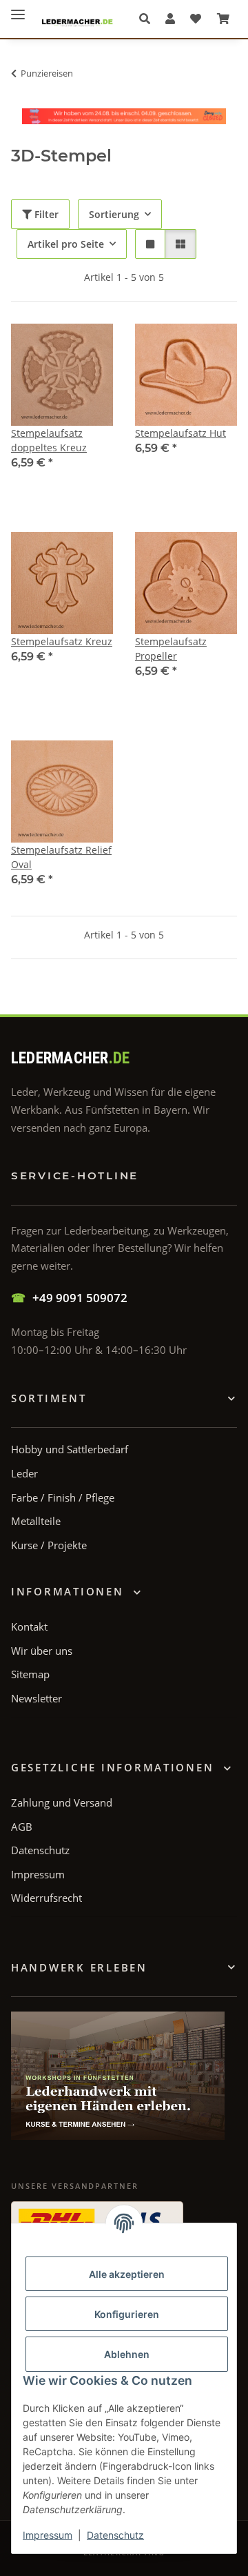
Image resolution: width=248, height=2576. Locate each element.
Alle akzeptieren (127, 2274)
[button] (148, 19)
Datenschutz (115, 2535)
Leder (24, 1473)
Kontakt (29, 1626)
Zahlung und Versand (62, 1802)
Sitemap (30, 1674)
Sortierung (114, 214)
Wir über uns (42, 1651)
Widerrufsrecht (46, 1898)
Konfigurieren (127, 2314)
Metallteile (36, 1521)
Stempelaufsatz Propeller (171, 649)
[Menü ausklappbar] (18, 9)
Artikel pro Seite (66, 244)
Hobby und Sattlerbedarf (70, 1449)
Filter (45, 214)
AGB (22, 1827)
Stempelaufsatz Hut (180, 433)
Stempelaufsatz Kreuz (62, 641)
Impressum (48, 2535)
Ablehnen (127, 2354)
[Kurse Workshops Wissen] (118, 2076)
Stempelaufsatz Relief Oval (61, 857)
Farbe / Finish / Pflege (63, 1497)
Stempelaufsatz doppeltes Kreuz (49, 440)
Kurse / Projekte (49, 1545)
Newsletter (37, 1698)
